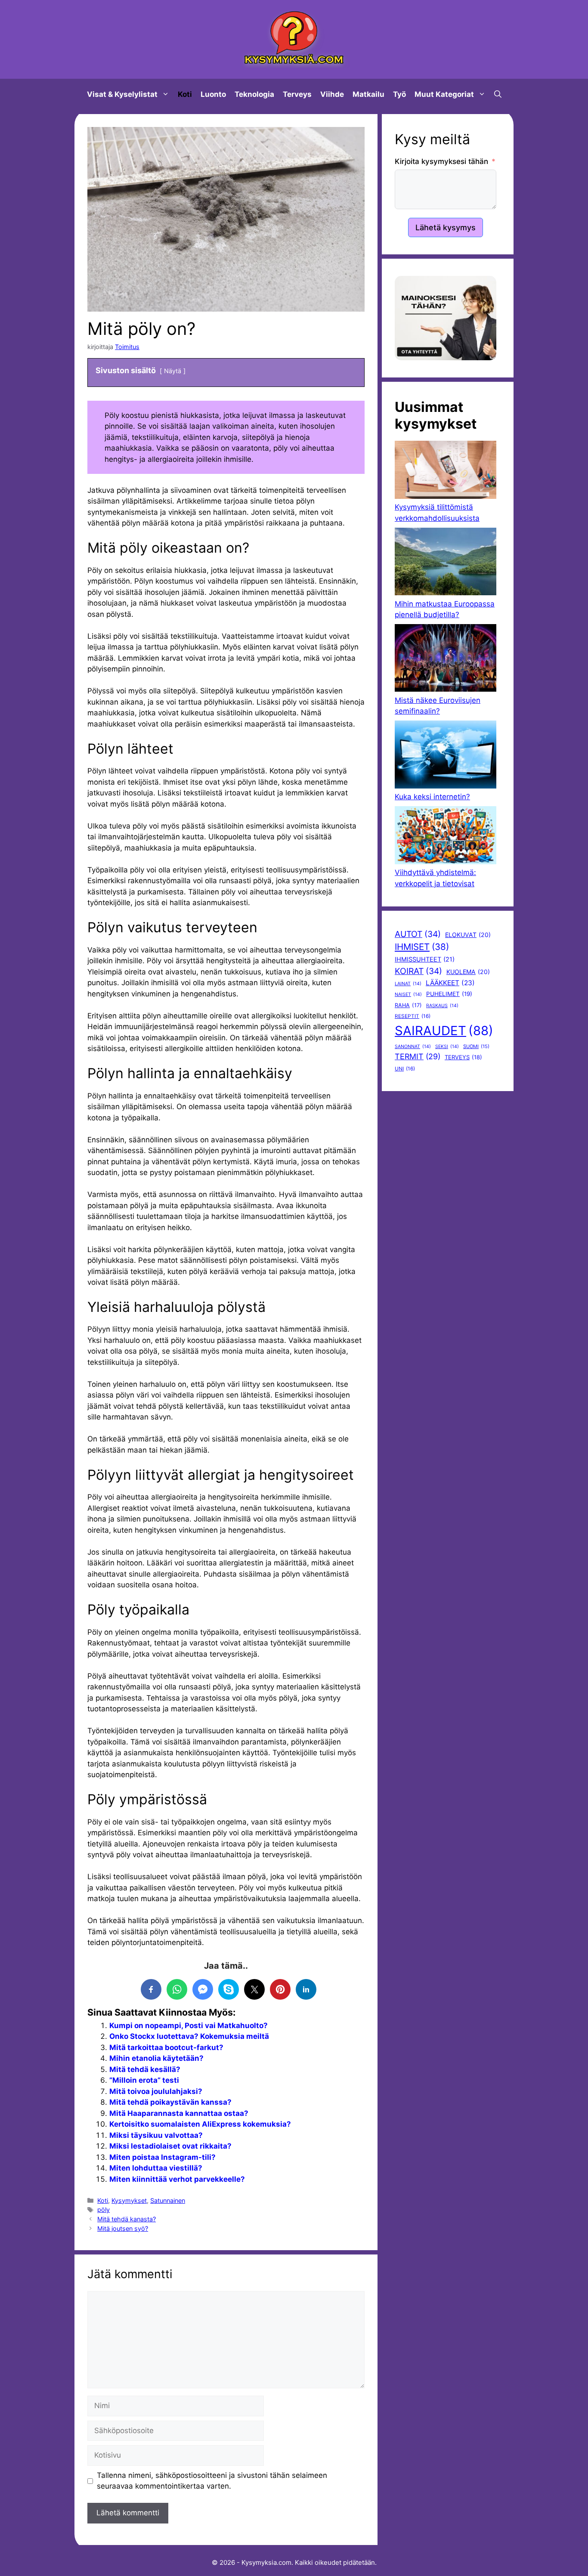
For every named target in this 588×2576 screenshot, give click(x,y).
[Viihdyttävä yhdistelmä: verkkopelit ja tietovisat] (446, 837)
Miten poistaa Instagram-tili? (162, 2157)
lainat (408, 984)
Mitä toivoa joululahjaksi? (156, 2091)
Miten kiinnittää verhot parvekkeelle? (177, 2179)
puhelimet (449, 994)
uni (405, 1069)
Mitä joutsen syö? (123, 2228)
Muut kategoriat (444, 94)
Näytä (173, 371)
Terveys (297, 94)
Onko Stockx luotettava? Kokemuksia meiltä (189, 2036)
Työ (399, 94)
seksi (447, 1047)
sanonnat (413, 1047)
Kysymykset (129, 2200)
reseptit (413, 1016)
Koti (185, 94)
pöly (104, 2210)
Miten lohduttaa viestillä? (156, 2168)
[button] (498, 94)
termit (418, 1056)
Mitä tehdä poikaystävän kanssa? (170, 2102)
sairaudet (444, 1031)
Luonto (213, 94)
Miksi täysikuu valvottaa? (156, 2135)
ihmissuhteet (425, 959)
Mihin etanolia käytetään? (156, 2058)
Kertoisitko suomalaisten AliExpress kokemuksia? (200, 2124)
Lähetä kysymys (446, 227)
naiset (408, 994)
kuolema (468, 972)
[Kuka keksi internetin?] (446, 756)
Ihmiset (422, 947)
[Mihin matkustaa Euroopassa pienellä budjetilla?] (446, 563)
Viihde (332, 94)
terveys (463, 1057)
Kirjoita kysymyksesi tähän (441, 161)
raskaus (442, 1006)
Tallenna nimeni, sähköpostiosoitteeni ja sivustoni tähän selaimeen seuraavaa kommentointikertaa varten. (212, 2481)
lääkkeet (450, 983)
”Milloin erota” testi (144, 2080)
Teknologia (254, 94)
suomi (476, 1046)
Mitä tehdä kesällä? (145, 2069)
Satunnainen (168, 2200)
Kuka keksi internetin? (432, 797)
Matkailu (368, 94)
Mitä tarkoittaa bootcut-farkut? (166, 2047)
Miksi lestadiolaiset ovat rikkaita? (170, 2146)
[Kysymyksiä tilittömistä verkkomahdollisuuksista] (446, 471)
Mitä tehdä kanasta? (127, 2219)
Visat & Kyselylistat (122, 94)
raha (408, 1005)
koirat (418, 971)
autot (418, 934)
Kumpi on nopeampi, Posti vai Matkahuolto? (189, 2026)
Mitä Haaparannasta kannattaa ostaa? (179, 2113)
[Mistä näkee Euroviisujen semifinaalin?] (446, 660)
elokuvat (468, 935)
